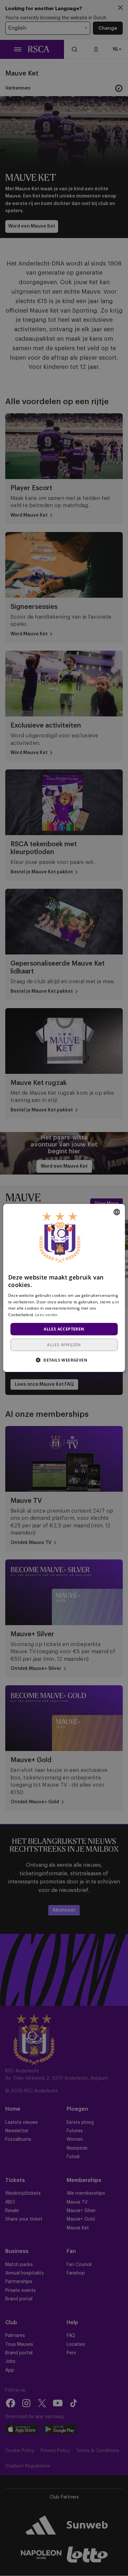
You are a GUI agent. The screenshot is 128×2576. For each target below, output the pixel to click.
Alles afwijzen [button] (64, 1345)
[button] (64, 1360)
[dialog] (64, 1288)
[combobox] (117, 1212)
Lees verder (46, 1315)
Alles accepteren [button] (64, 1329)
